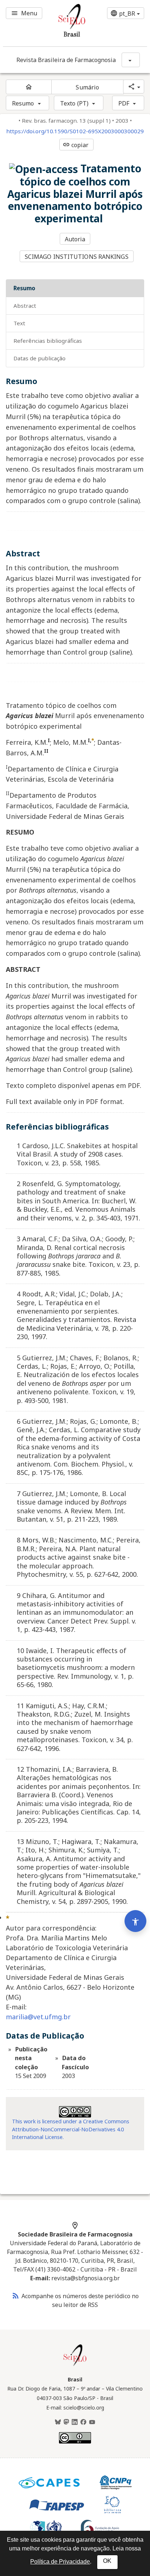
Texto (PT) (74, 103)
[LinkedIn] (75, 2422)
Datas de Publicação (40, 358)
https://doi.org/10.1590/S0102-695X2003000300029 (75, 131)
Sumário (87, 87)
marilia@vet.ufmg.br (38, 2017)
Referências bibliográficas (48, 341)
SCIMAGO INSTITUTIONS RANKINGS (77, 257)
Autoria (75, 239)
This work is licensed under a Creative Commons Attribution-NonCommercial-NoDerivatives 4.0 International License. (71, 2129)
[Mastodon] (66, 2422)
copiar (76, 145)
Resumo (23, 103)
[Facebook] (83, 2422)
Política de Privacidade (60, 2562)
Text (19, 323)
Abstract (25, 306)
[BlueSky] (58, 2422)
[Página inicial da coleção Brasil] (75, 2365)
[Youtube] (92, 2422)
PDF (124, 103)
